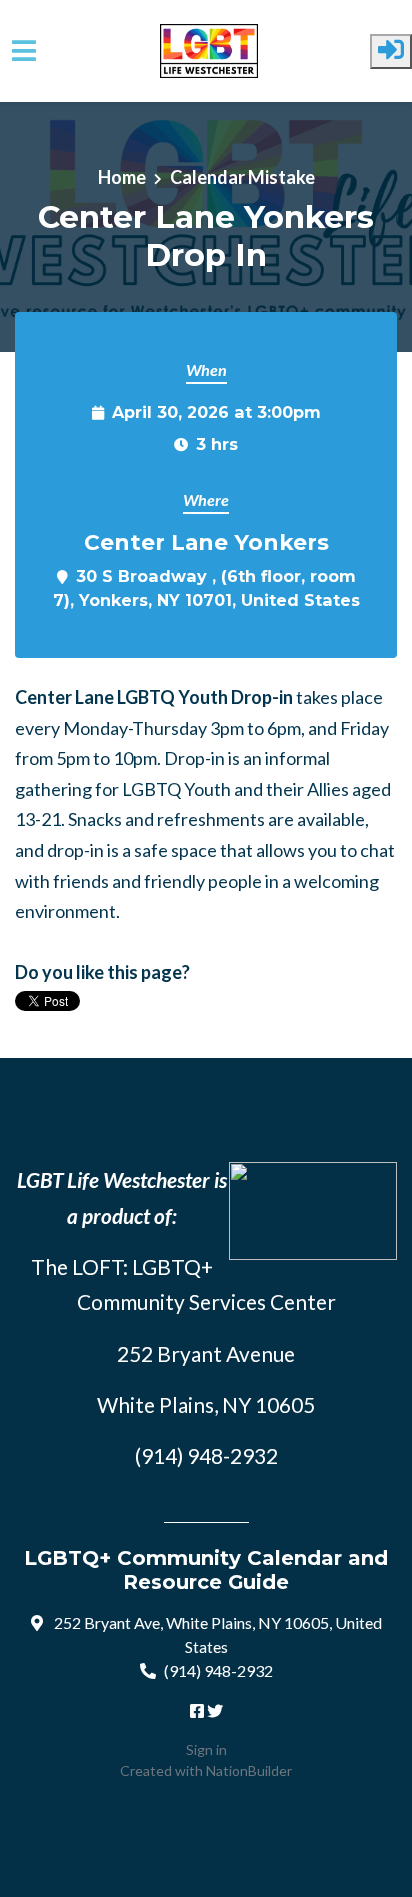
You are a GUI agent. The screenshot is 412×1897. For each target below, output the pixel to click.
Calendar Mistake (242, 177)
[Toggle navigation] (24, 50)
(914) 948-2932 (218, 1670)
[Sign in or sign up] (391, 51)
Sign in (206, 1749)
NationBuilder (249, 1770)
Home (122, 177)
